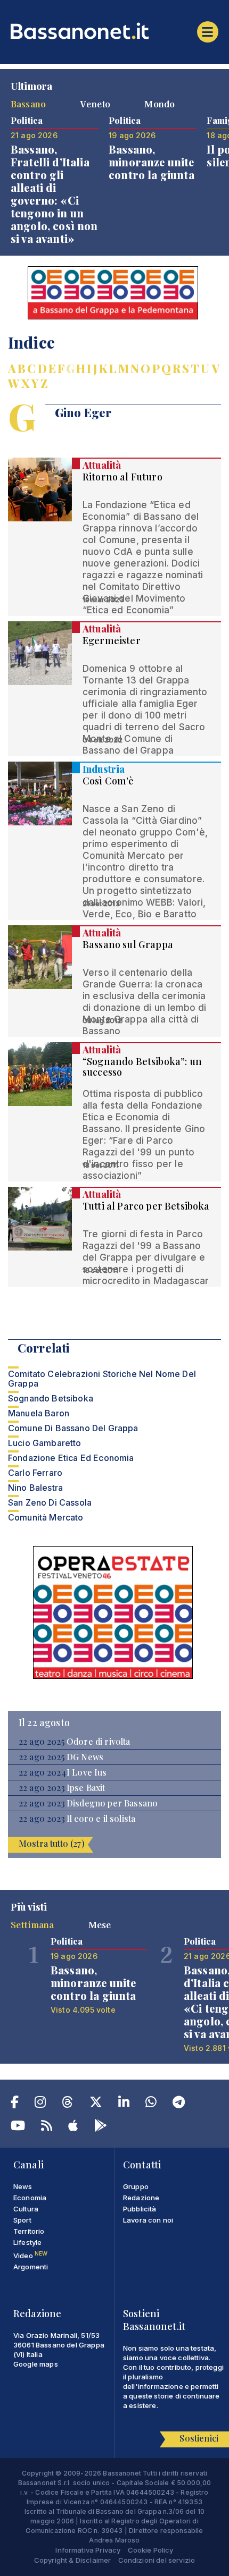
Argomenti (31, 2267)
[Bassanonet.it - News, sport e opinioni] (114, 31)
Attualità (102, 465)
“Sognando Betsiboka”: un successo (142, 1067)
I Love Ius (87, 1772)
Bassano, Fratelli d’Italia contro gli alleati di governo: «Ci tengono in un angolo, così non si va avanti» (54, 194)
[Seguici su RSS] (47, 2127)
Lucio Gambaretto (45, 1443)
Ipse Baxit (86, 1788)
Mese (100, 1924)
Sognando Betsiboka (51, 1398)
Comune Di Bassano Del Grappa (73, 1428)
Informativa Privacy (88, 2550)
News (23, 2186)
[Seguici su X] (96, 2104)
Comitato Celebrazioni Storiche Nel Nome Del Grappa (102, 1379)
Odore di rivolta (99, 1742)
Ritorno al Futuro (122, 477)
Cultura (26, 2209)
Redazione (141, 2198)
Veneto (95, 104)
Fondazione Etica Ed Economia (71, 1458)
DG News (85, 1757)
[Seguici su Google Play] (101, 2127)
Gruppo (136, 2186)
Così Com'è (108, 781)
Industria (104, 769)
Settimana (32, 1924)
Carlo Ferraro (35, 1473)
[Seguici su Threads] (67, 2104)
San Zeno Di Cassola (50, 1502)
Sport (22, 2220)
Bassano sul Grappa (128, 944)
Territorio (29, 2231)
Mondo (160, 104)
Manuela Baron (39, 1413)
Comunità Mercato (46, 1517)
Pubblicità (140, 2209)
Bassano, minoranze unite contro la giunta (152, 162)
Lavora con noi (148, 2220)
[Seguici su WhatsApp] (151, 2104)
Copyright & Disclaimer (73, 2560)
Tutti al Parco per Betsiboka (146, 1206)
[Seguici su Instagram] (40, 2104)
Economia (30, 2198)
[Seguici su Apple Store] (73, 2127)
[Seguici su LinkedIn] (124, 2104)
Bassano (28, 104)
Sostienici (199, 2438)
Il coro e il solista (101, 1819)
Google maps (36, 2364)
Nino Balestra (35, 1488)
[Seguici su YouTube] (18, 2127)
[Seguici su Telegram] (179, 2104)
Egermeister (112, 640)
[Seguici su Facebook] (15, 2104)
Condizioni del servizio (157, 2560)
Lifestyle (27, 2242)
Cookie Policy (151, 2550)
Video (30, 2256)
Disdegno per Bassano (112, 1803)
